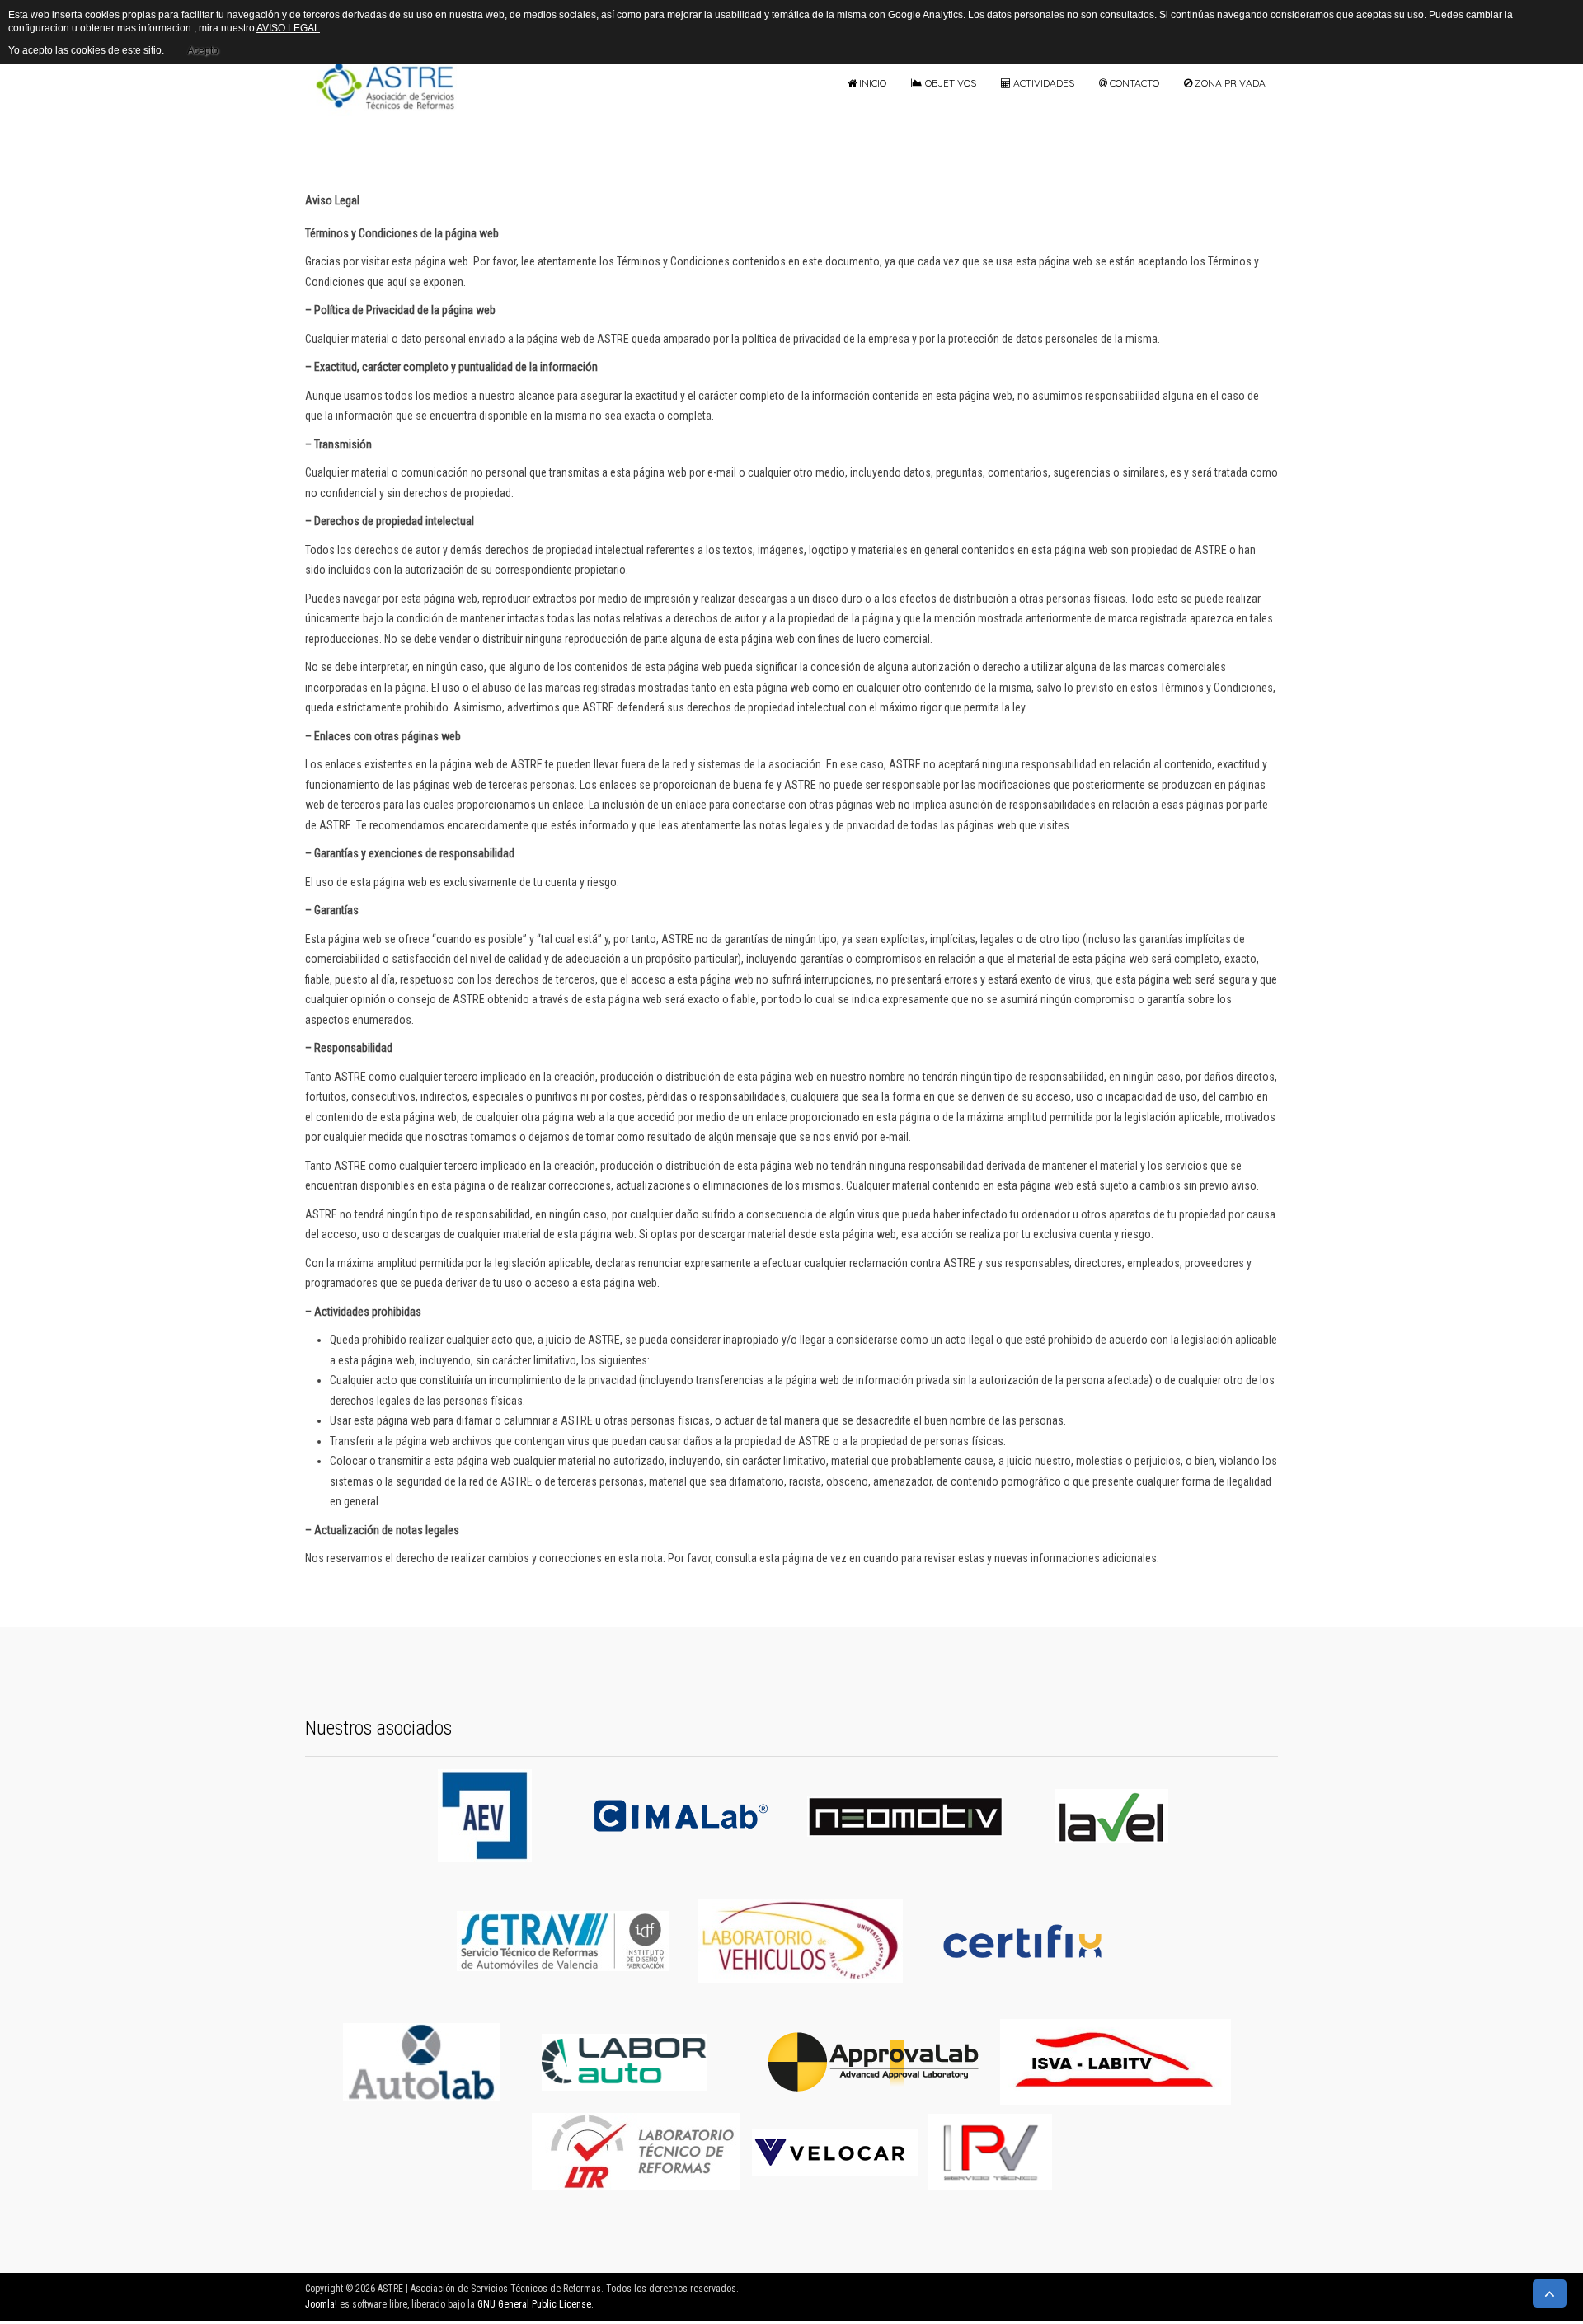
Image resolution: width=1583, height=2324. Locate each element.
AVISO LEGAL (288, 28)
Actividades (1043, 83)
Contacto (1133, 83)
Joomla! (321, 2304)
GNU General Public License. (535, 2304)
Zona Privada (1229, 83)
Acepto (203, 50)
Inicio (871, 83)
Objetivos (949, 83)
